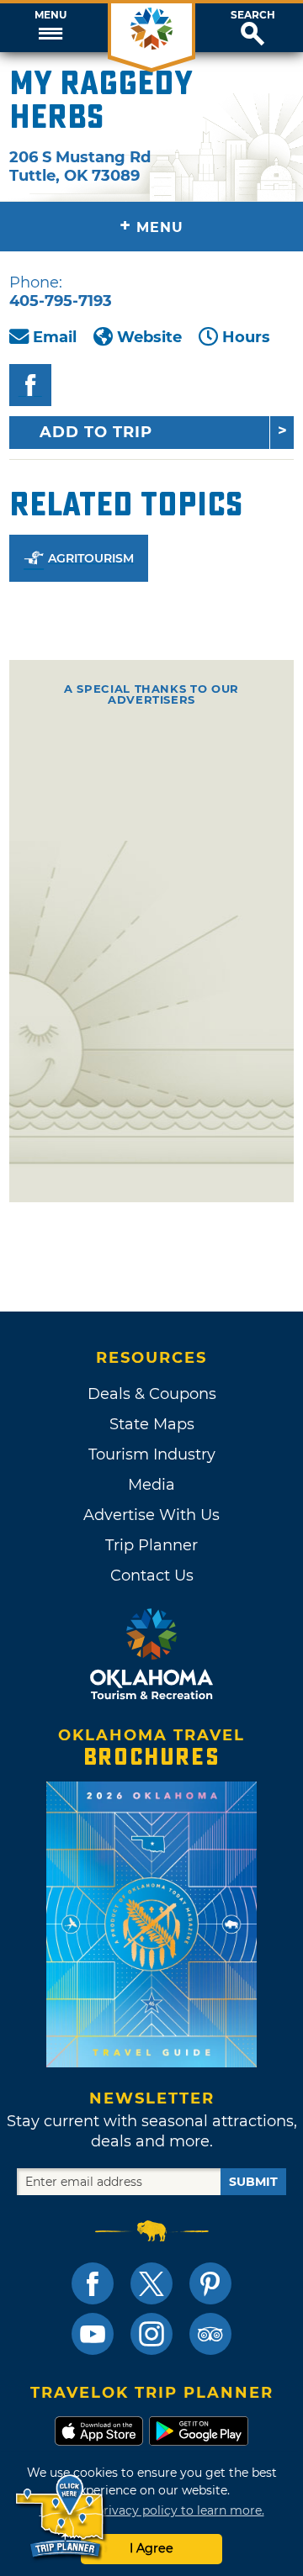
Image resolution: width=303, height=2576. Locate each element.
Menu (50, 15)
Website (149, 337)
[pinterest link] (210, 2283)
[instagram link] (151, 2334)
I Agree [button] (151, 2548)
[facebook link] (93, 2283)
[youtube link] (93, 2334)
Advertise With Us (151, 1515)
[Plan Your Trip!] (61, 2517)
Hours (246, 337)
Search (253, 15)
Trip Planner (151, 1545)
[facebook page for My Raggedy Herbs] (30, 385)
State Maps (152, 1424)
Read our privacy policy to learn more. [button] (152, 2510)
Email (55, 337)
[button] (50, 28)
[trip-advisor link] (210, 2334)
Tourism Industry (152, 1454)
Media (151, 1485)
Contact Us (152, 1576)
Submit (253, 2182)
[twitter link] (151, 2283)
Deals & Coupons (152, 1394)
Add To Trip (96, 432)
